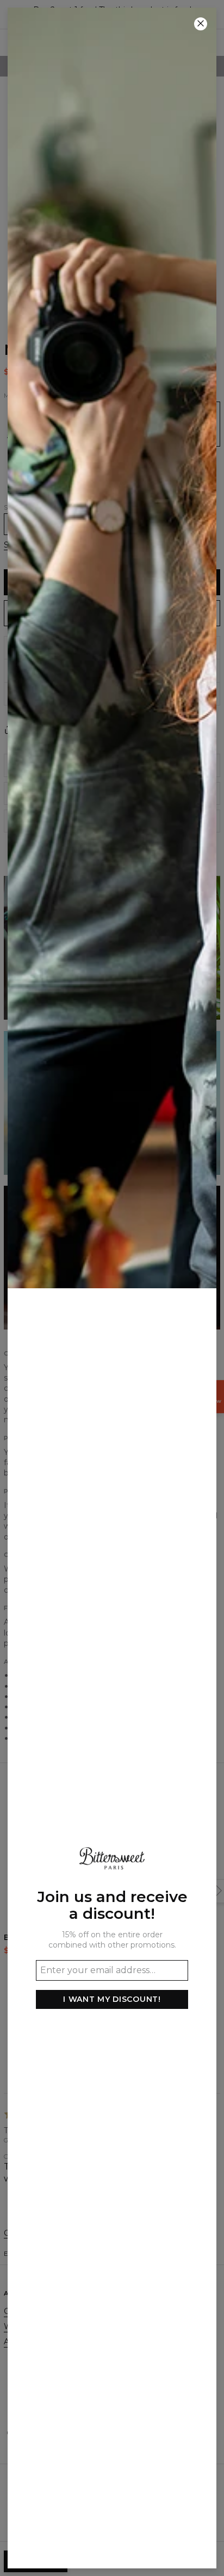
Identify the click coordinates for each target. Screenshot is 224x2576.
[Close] (201, 24)
